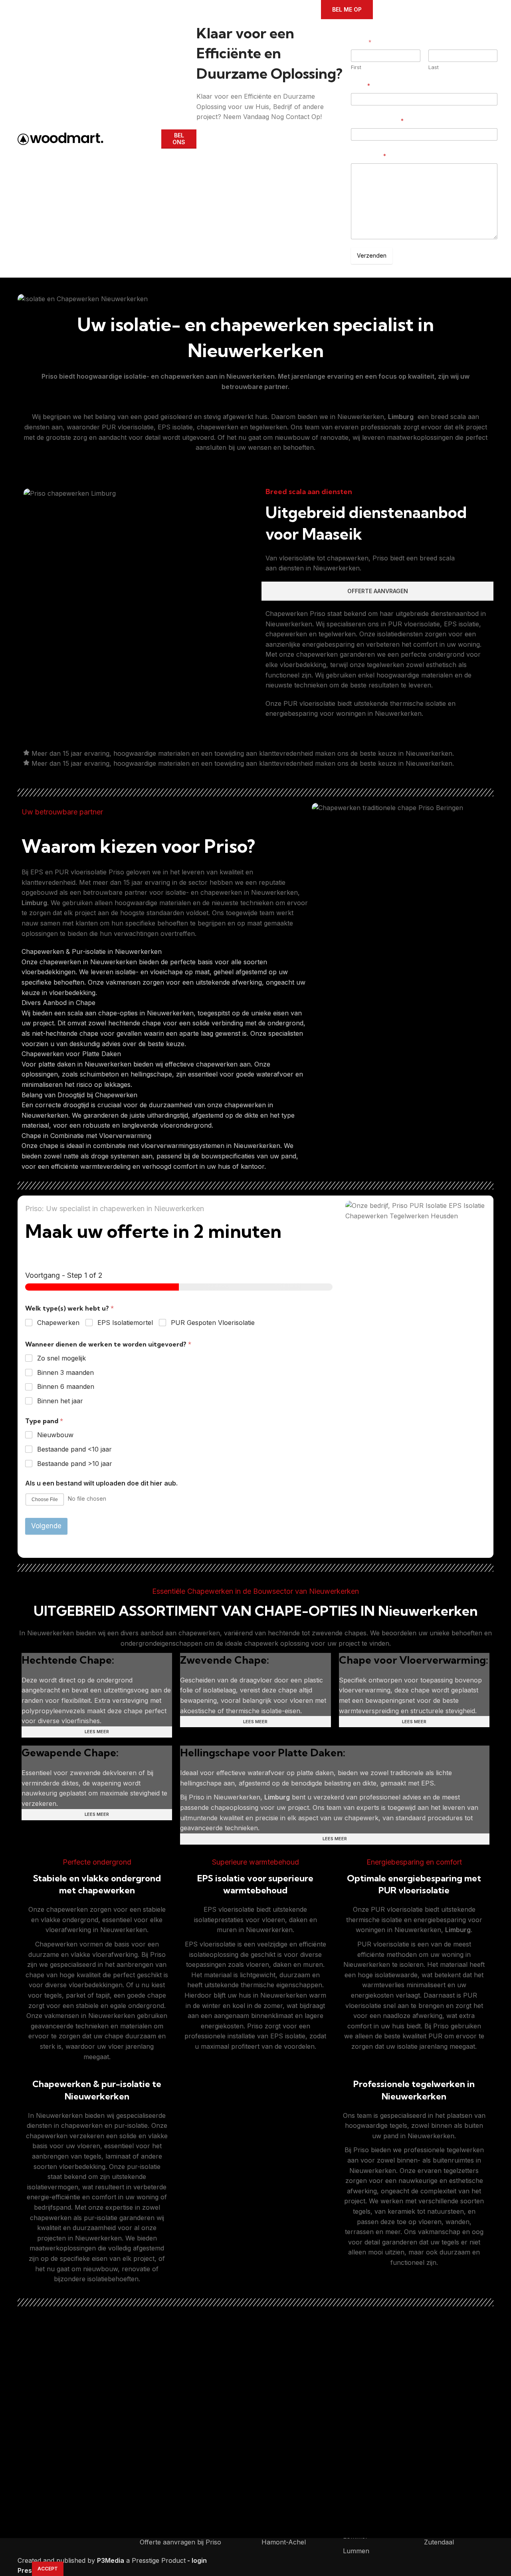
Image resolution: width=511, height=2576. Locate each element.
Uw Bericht (368, 156)
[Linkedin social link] (247, 128)
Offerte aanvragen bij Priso (180, 2542)
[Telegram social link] (269, 128)
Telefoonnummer (377, 121)
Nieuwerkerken (251, 376)
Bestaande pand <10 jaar (74, 1449)
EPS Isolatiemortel (125, 1323)
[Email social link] (224, 128)
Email (360, 86)
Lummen (356, 2551)
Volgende (46, 1526)
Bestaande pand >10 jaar (75, 1464)
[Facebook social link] (201, 128)
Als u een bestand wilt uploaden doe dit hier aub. (101, 1483)
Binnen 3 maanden (65, 1372)
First (356, 67)
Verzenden (372, 255)
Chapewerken (58, 1323)
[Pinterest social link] (235, 128)
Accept (48, 2569)
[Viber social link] (281, 128)
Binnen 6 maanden (66, 1386)
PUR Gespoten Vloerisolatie (213, 1323)
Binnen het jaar (60, 1401)
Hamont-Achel (284, 2542)
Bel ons (179, 139)
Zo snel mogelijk (61, 1358)
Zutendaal (439, 2542)
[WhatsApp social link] (258, 128)
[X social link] (212, 128)
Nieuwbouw (55, 1435)
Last (434, 67)
